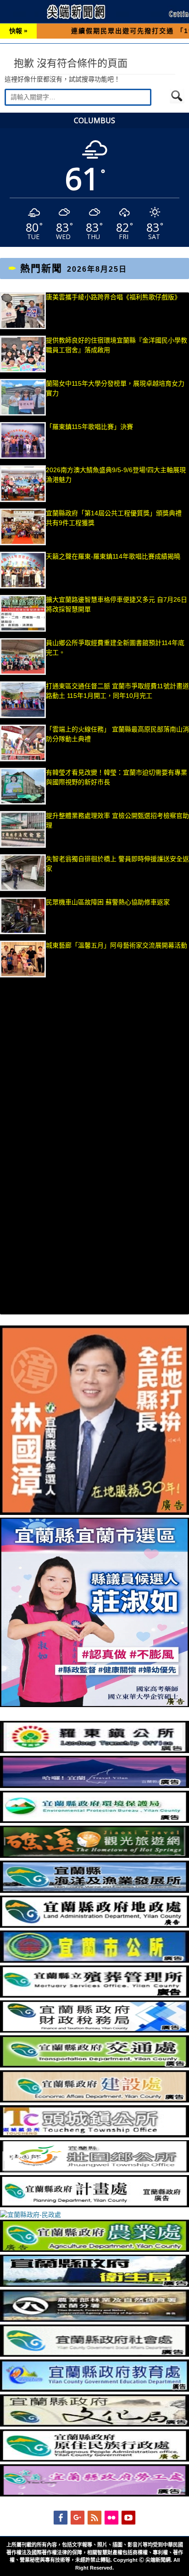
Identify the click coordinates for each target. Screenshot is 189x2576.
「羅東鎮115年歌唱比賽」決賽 (89, 427)
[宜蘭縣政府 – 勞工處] (94, 2494)
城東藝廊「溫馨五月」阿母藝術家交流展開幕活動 (117, 945)
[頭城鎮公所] (94, 2135)
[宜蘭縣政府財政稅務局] (94, 2030)
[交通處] (94, 2065)
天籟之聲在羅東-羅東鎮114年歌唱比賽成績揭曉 (113, 556)
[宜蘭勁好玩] (94, 1786)
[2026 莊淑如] (94, 1705)
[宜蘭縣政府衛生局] (94, 2285)
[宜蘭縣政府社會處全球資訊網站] (94, 2354)
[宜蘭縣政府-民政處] (31, 2215)
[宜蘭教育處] (94, 2389)
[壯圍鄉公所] (94, 2170)
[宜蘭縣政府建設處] (94, 2100)
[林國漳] (94, 1513)
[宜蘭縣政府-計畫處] (94, 2205)
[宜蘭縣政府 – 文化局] (94, 2424)
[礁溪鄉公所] (94, 1856)
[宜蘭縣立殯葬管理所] (94, 1995)
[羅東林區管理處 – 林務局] (94, 2319)
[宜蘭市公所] (94, 1960)
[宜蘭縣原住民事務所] (94, 2459)
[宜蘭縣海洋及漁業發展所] (94, 1891)
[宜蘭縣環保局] (94, 1821)
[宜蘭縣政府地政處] (94, 1925)
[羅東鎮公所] (94, 1751)
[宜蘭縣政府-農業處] (94, 2250)
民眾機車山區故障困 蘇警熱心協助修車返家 (108, 902)
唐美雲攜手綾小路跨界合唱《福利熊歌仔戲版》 (113, 297)
